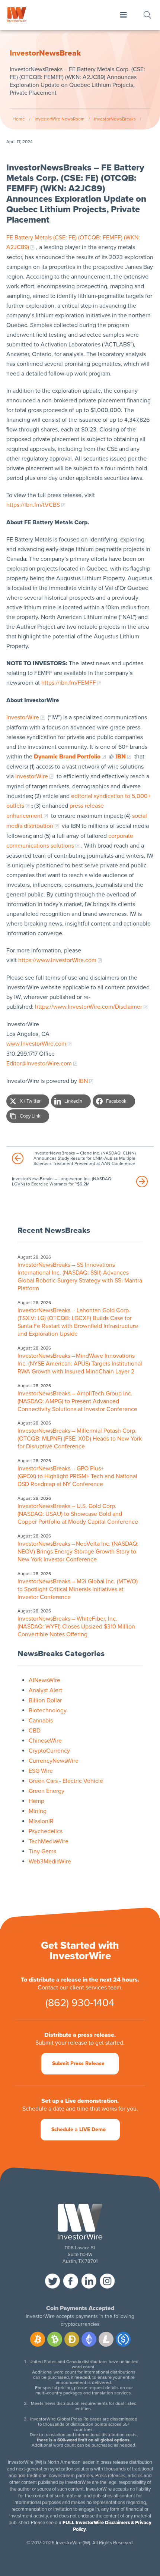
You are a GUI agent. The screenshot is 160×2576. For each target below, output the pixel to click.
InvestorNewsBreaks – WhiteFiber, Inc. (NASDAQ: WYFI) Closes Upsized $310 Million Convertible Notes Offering (76, 1627)
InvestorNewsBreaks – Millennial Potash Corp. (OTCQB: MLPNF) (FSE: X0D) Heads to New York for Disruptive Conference (80, 1439)
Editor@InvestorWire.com (39, 1064)
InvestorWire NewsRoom (60, 119)
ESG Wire (41, 1771)
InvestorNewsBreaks (115, 119)
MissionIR (41, 1821)
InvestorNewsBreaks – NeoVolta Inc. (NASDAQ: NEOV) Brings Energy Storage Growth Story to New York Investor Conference (78, 1552)
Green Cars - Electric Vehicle (66, 1781)
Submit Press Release (78, 2063)
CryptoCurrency (49, 1751)
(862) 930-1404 (80, 2003)
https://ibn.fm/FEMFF (69, 683)
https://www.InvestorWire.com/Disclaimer (89, 1007)
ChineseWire (45, 1741)
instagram (107, 2281)
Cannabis (41, 1721)
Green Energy (47, 1791)
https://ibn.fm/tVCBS (33, 505)
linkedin (89, 2281)
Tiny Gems (42, 1851)
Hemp (36, 1801)
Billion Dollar (45, 1700)
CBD (35, 1731)
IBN (83, 1081)
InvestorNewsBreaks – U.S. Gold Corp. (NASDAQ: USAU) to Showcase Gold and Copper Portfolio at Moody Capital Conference (78, 1514)
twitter (52, 2281)
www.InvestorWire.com (36, 1044)
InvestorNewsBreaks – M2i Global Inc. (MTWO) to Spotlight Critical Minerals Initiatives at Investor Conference (78, 1589)
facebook (71, 2281)
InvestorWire (23, 717)
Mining (38, 1811)
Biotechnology (48, 1710)
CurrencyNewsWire (54, 1761)
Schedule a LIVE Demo (79, 2129)
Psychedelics (46, 1831)
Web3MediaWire (50, 1862)
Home (19, 119)
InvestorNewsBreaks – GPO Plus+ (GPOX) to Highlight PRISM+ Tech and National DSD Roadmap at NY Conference (77, 1476)
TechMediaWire (49, 1841)
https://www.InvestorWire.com (57, 960)
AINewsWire (44, 1680)
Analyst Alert (45, 1690)
